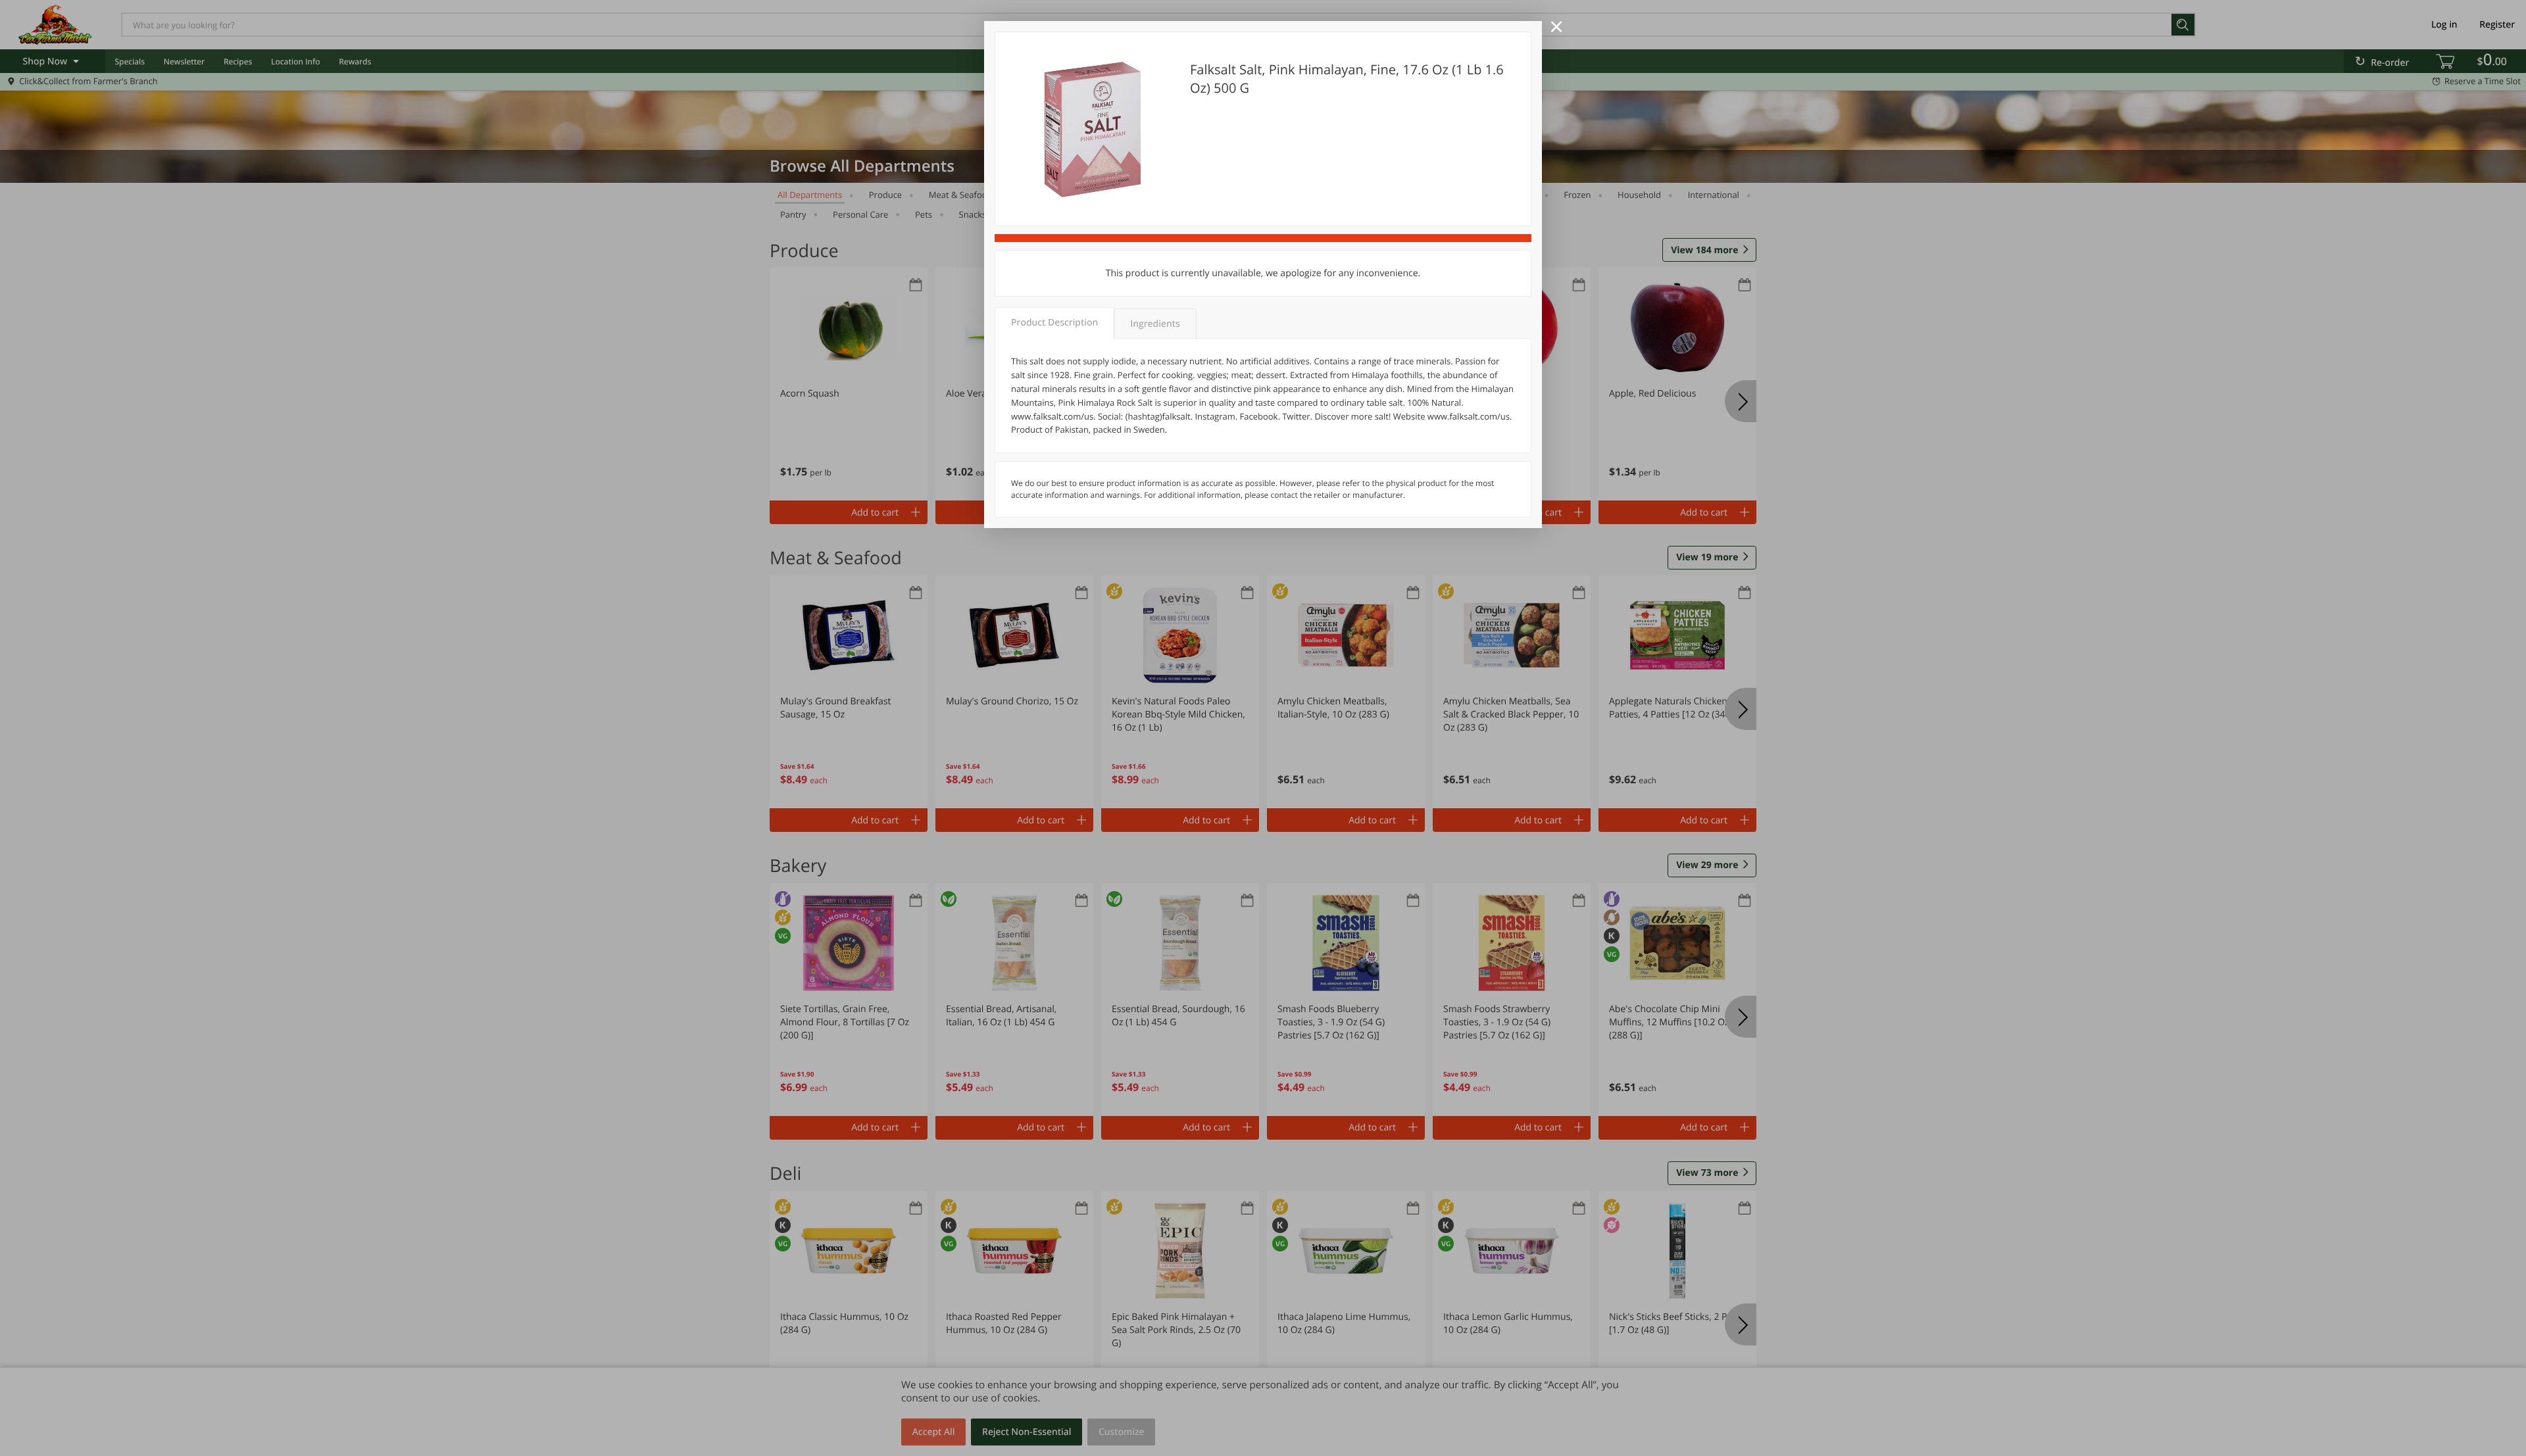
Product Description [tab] (1054, 323)
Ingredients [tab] (1155, 324)
